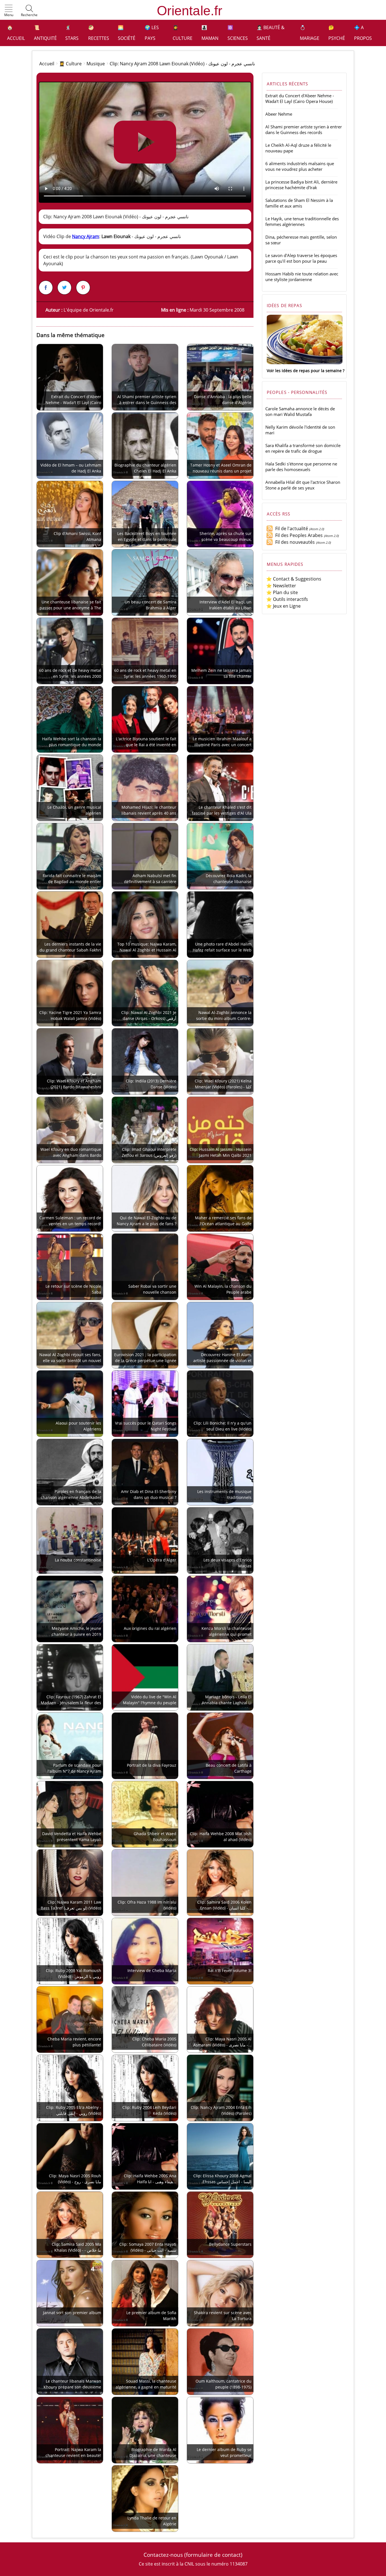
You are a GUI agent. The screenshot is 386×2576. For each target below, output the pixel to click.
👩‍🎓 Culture (183, 33)
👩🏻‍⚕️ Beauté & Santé (271, 33)
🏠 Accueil (16, 33)
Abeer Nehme (279, 114)
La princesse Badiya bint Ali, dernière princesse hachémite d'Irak (301, 185)
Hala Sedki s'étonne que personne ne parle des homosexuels (301, 467)
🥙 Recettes (99, 33)
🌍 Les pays (152, 33)
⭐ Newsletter (281, 586)
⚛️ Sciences (238, 33)
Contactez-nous (163, 2555)
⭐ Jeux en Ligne (283, 606)
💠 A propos (363, 33)
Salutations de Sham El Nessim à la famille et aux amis (299, 203)
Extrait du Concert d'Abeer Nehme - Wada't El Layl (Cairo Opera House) (300, 98)
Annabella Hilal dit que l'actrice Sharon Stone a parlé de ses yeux (303, 485)
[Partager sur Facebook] (46, 288)
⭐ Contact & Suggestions (294, 579)
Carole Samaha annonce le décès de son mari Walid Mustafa (300, 411)
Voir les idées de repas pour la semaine (304, 371)
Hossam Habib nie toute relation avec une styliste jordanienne (302, 277)
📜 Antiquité (45, 33)
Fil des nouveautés (294, 542)
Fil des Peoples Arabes (298, 535)
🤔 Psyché (337, 33)
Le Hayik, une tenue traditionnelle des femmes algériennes (302, 221)
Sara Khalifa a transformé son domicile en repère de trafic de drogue (303, 448)
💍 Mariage (310, 33)
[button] (9, 11)
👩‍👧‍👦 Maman (210, 33)
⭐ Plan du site (282, 592)
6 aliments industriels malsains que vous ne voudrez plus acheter (300, 166)
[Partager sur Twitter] (64, 288)
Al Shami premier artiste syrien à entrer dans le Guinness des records (304, 130)
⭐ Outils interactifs (287, 599)
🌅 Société (127, 33)
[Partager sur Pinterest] (83, 288)
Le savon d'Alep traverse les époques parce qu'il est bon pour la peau (301, 258)
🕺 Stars (72, 33)
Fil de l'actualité (290, 528)
